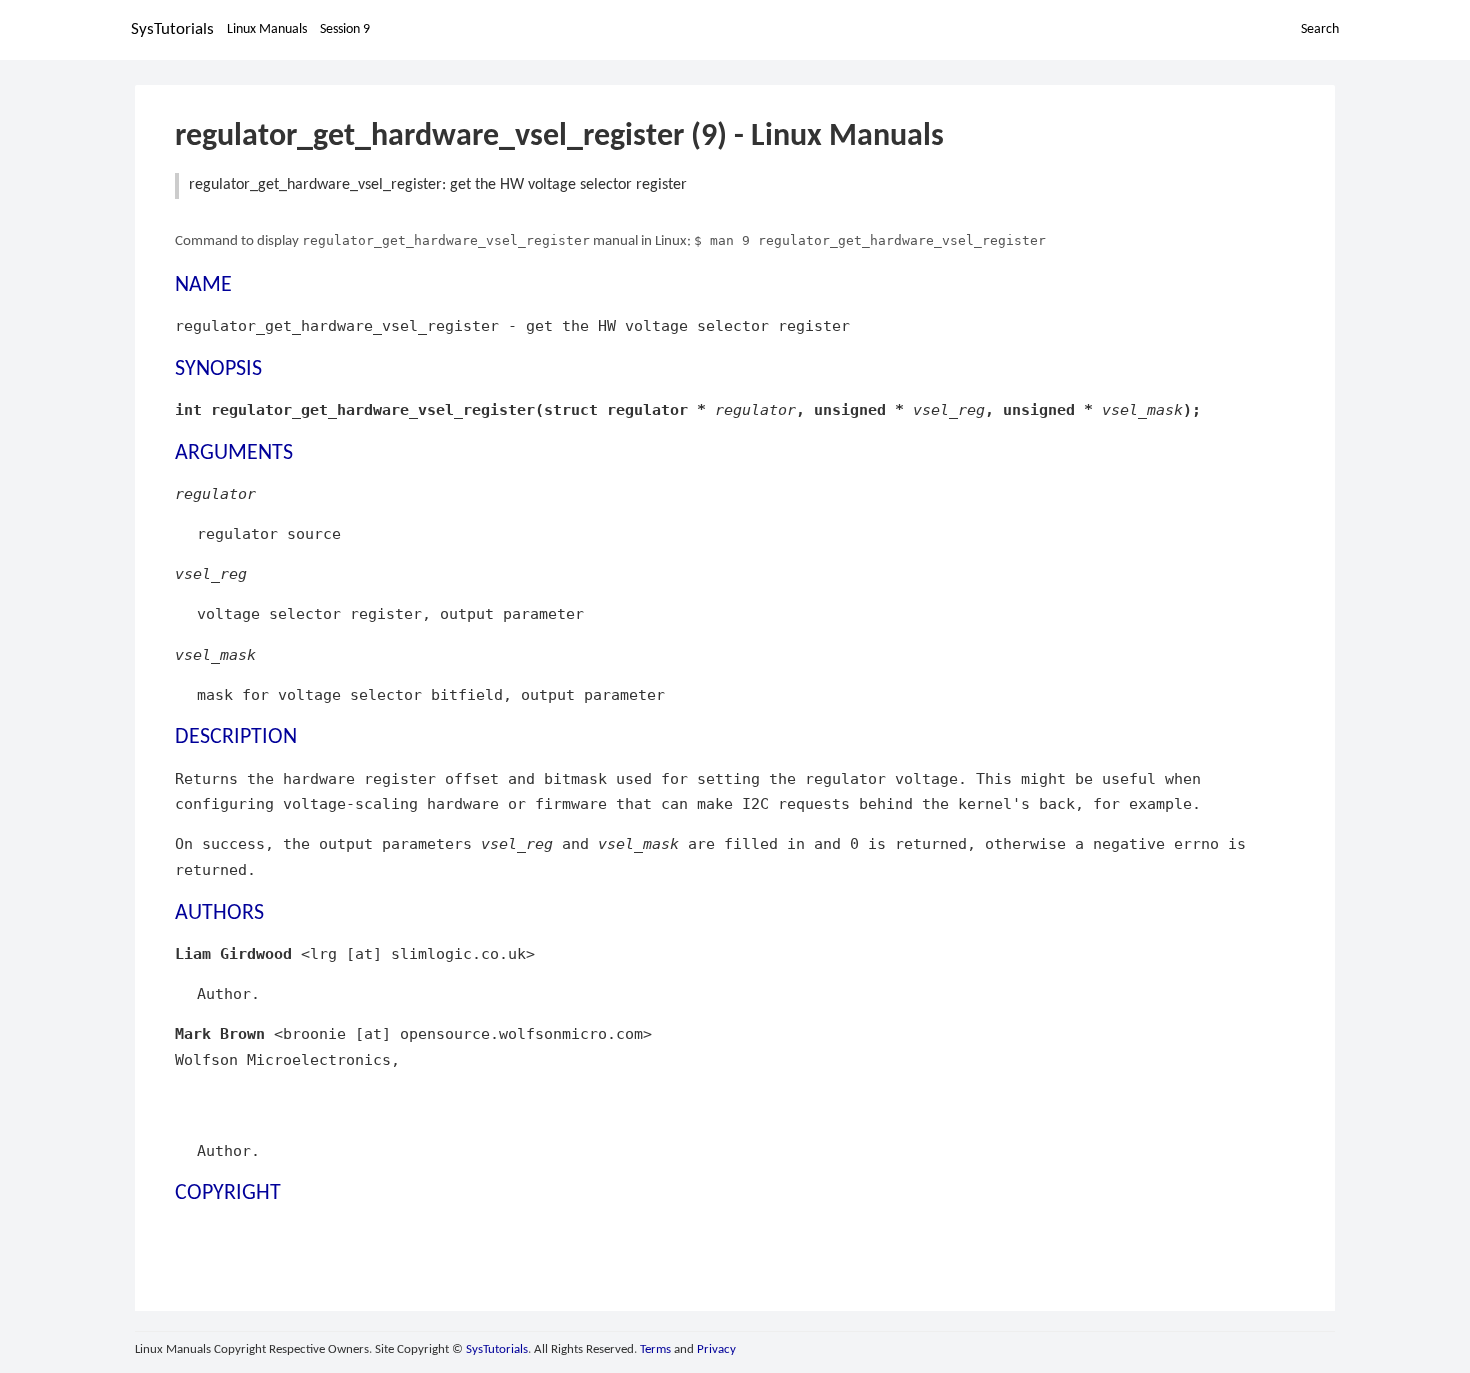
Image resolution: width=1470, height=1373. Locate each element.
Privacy (716, 1349)
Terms (655, 1349)
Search (1320, 29)
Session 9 (345, 29)
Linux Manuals (267, 29)
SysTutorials (172, 29)
